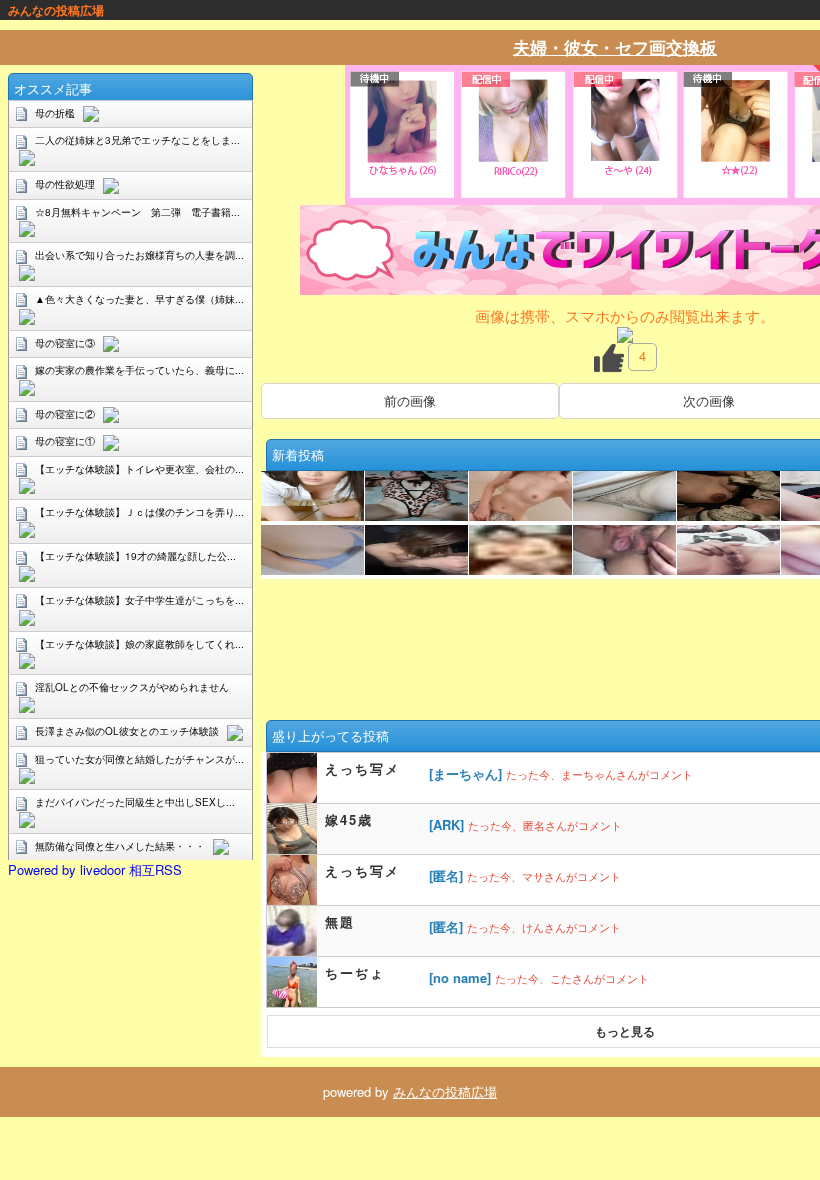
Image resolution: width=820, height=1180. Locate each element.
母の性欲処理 (65, 184)
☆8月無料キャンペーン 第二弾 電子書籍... (137, 212)
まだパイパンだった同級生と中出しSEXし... (135, 802)
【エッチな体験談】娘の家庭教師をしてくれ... (139, 644)
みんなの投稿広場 (445, 1091)
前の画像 (410, 400)
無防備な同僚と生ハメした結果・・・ (120, 846)
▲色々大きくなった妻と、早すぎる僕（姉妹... (139, 299)
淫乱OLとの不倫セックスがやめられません (132, 687)
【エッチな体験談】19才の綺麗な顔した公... (135, 556)
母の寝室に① (65, 441)
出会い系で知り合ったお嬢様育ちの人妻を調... (139, 255)
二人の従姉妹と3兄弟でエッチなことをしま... (137, 140)
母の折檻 (55, 113)
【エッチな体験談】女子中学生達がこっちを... (139, 600)
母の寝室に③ (65, 343)
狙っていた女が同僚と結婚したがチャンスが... (139, 759)
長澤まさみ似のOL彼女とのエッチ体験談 (127, 731)
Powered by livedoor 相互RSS (95, 869)
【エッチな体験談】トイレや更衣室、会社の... (139, 469)
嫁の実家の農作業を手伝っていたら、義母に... (139, 370)
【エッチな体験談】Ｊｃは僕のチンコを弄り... (139, 512)
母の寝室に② (65, 414)
